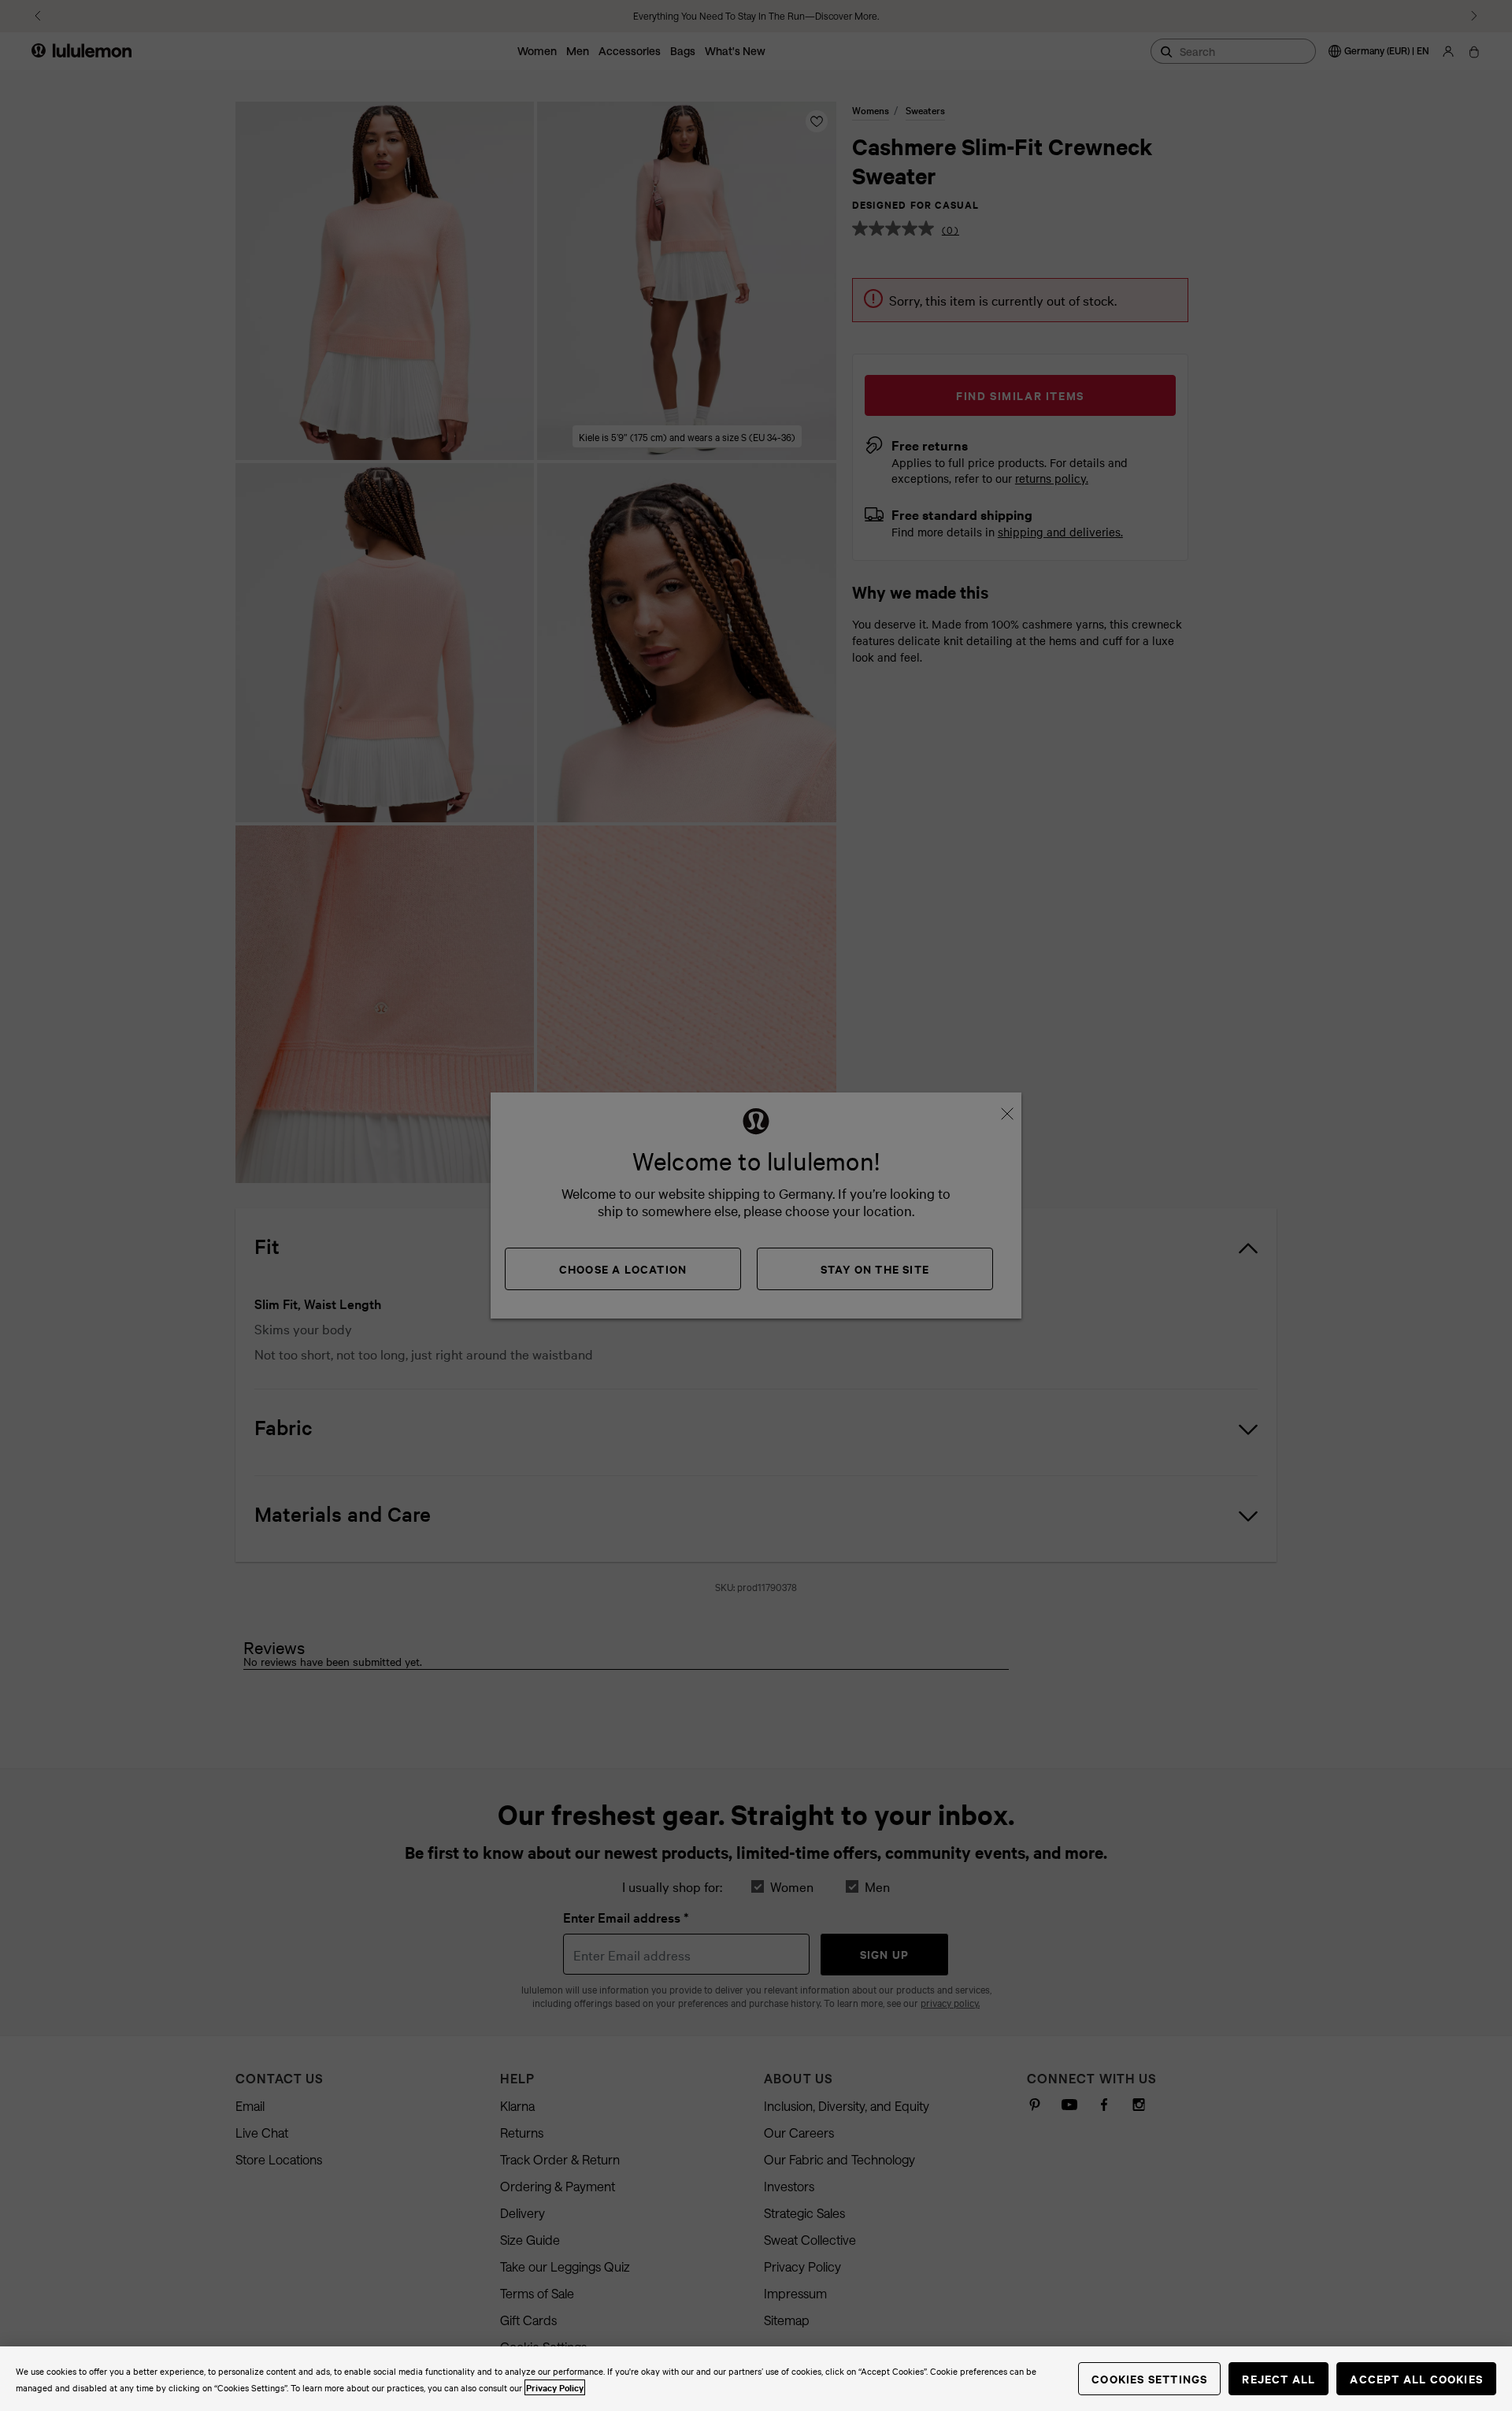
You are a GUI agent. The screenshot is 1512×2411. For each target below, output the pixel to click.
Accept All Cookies (1416, 2378)
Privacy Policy (555, 2387)
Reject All (1279, 2378)
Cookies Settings (1149, 2378)
